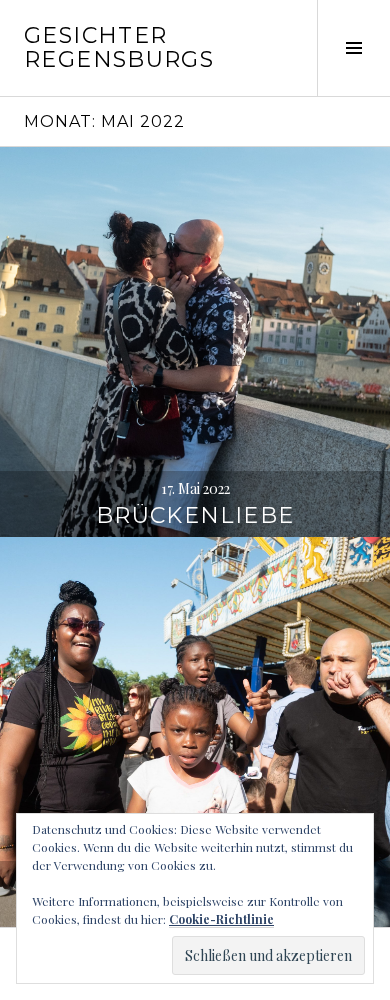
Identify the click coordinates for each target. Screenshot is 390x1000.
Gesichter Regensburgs (119, 47)
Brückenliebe (195, 515)
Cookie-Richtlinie (221, 919)
